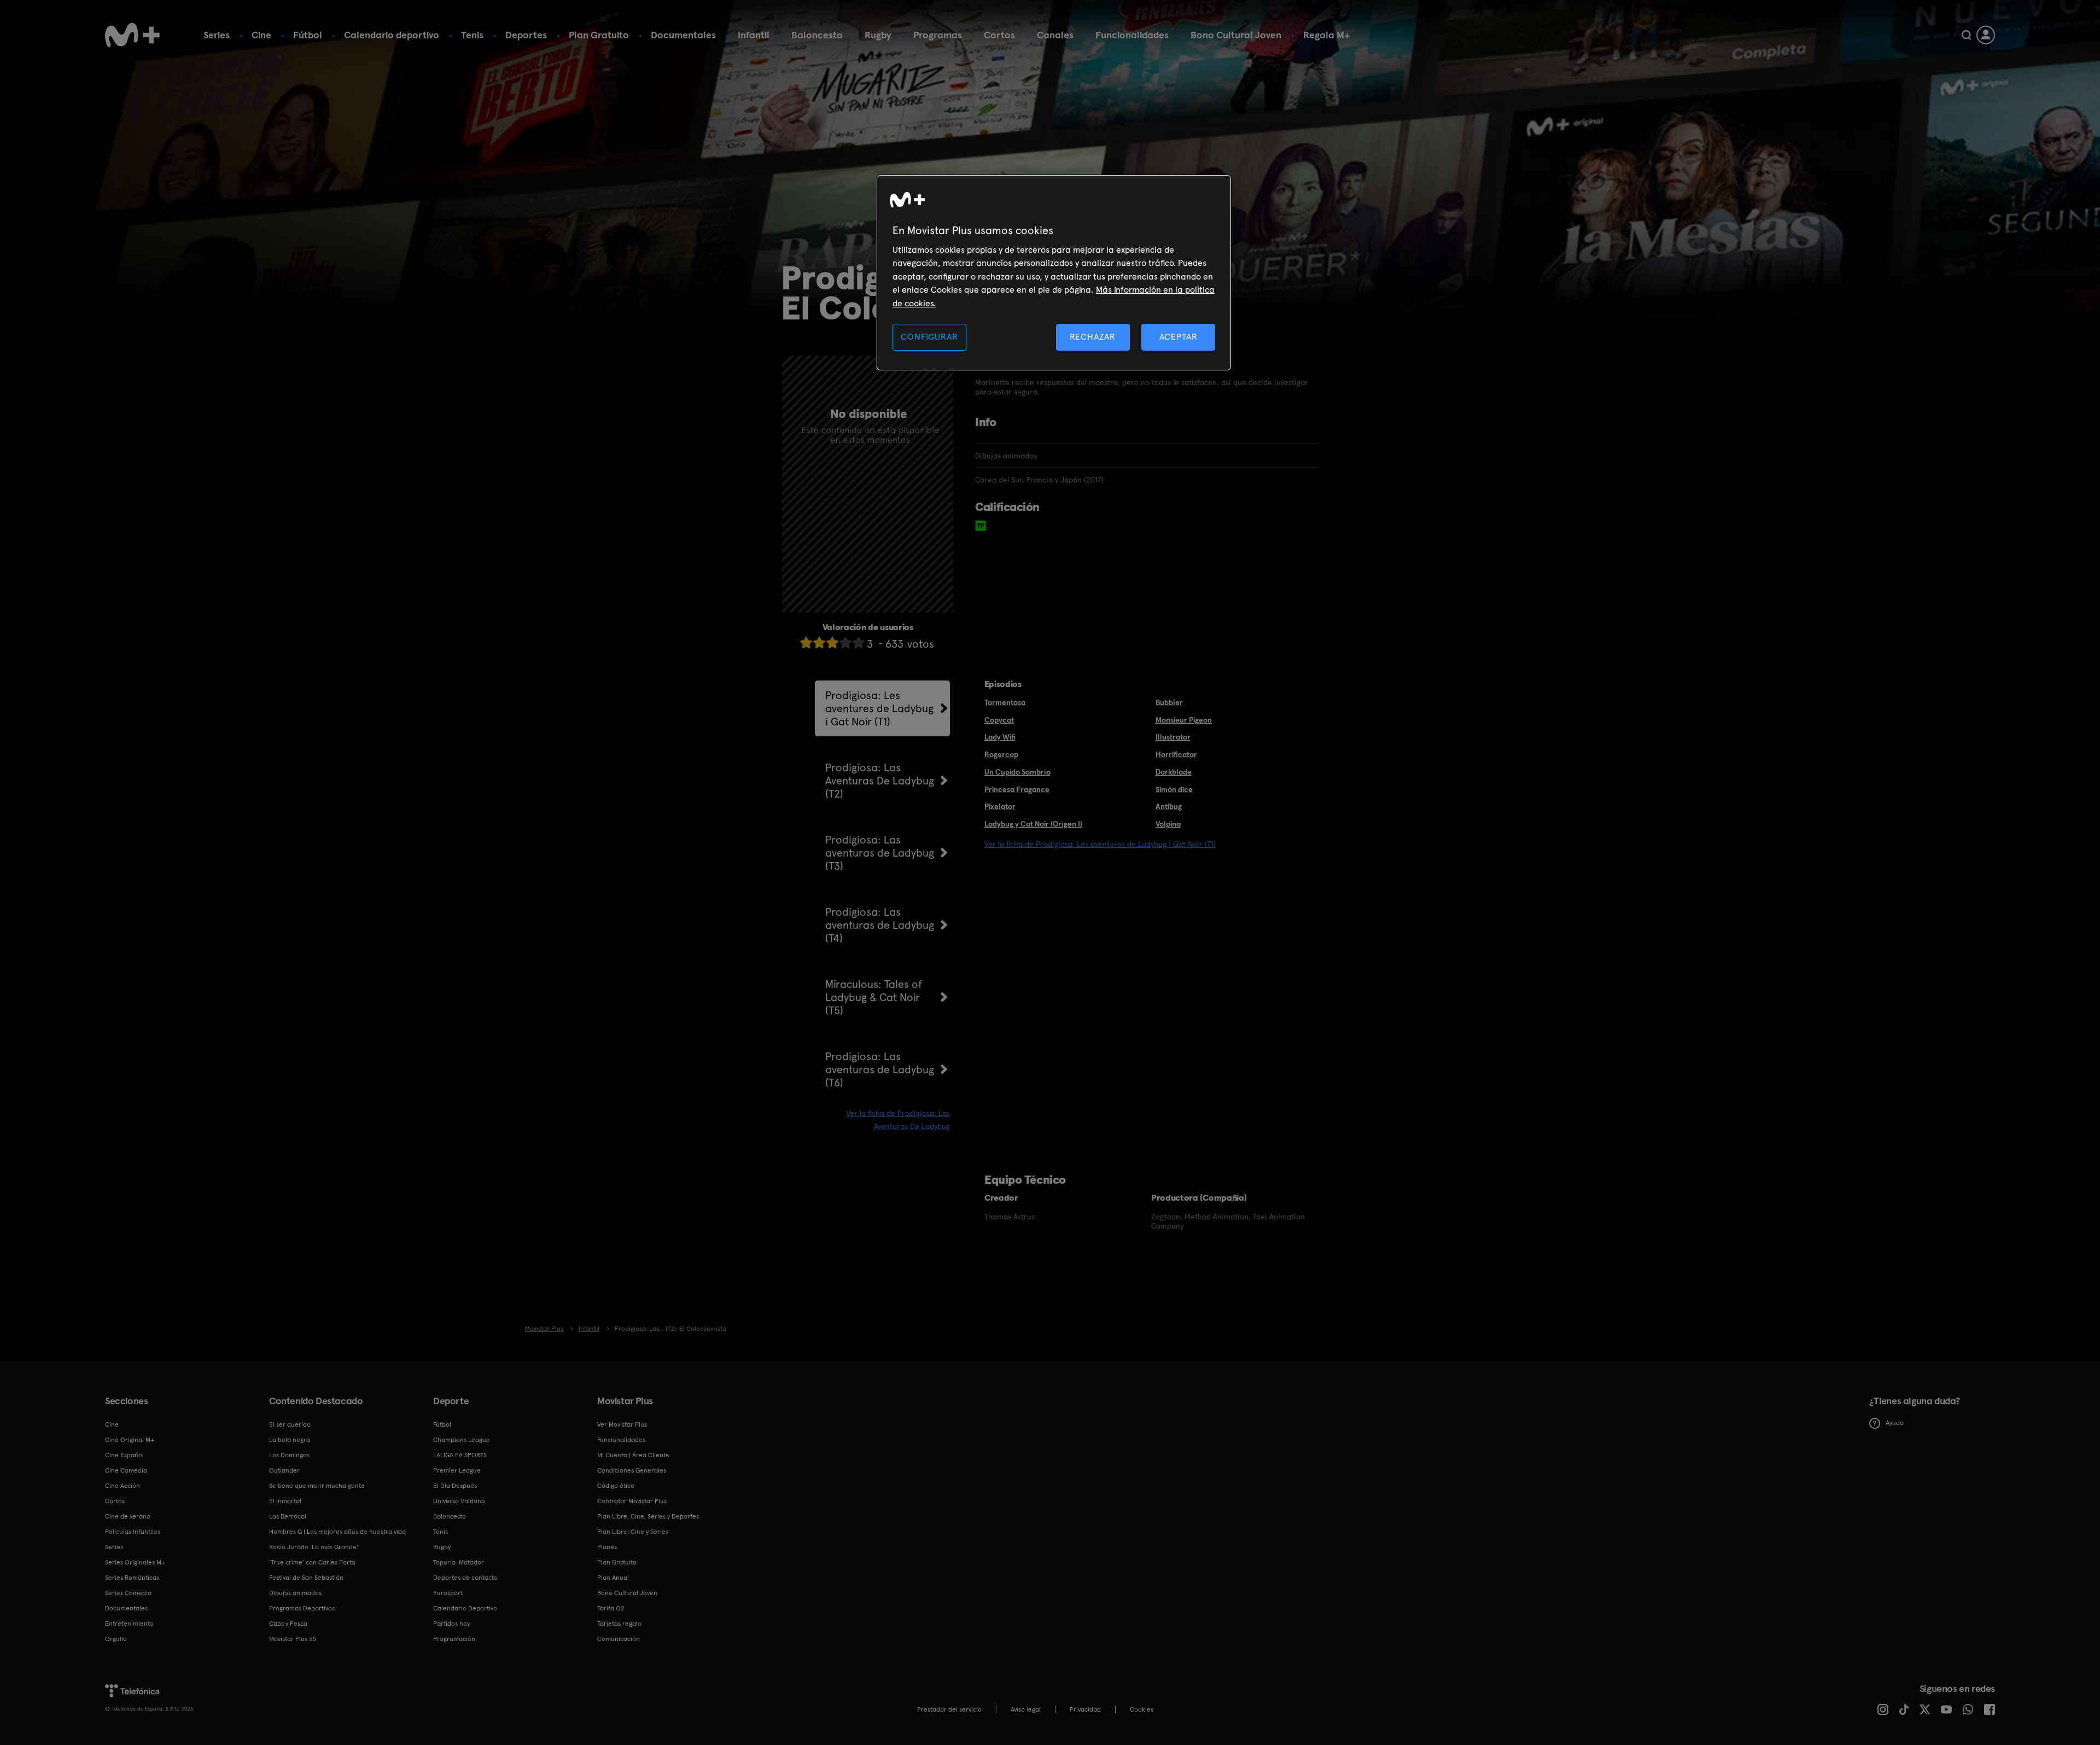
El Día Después (455, 1486)
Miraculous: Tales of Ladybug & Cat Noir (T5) (874, 997)
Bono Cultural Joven (1236, 35)
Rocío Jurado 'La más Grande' (314, 1547)
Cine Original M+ (130, 1440)
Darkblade (1174, 772)
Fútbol (308, 35)
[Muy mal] (806, 642)
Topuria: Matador (459, 1562)
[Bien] (845, 642)
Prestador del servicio (949, 1709)
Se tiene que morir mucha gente (317, 1486)
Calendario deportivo (392, 35)
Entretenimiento (129, 1624)
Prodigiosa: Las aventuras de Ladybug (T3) (880, 853)
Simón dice (1174, 789)
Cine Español (124, 1455)
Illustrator (1173, 737)
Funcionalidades (1132, 35)
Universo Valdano (459, 1501)
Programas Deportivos (302, 1608)
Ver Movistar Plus (622, 1424)
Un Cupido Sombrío (1017, 772)
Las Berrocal (288, 1516)
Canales (1055, 35)
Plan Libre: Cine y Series (633, 1532)
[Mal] (819, 642)
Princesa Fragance (1017, 789)
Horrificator (1176, 754)
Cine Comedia (126, 1470)
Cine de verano (128, 1516)
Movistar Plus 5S (293, 1639)
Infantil (754, 35)
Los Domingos (289, 1455)
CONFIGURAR (929, 337)
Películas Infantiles (133, 1532)
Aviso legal (1026, 1709)
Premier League (457, 1470)
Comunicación (619, 1639)
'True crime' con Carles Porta (312, 1562)
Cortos (999, 35)
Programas (938, 35)
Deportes (526, 35)
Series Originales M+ (135, 1562)
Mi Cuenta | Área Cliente (633, 1455)
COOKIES (1142, 1709)
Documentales (683, 35)
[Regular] (832, 642)
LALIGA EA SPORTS (460, 1455)
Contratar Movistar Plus (632, 1501)
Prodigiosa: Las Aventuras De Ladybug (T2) (880, 781)
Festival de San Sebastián (306, 1578)
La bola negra (290, 1440)
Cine (261, 35)
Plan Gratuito (599, 35)
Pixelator (1000, 806)
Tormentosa (1005, 702)
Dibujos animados (295, 1593)
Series (217, 35)
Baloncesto (817, 35)
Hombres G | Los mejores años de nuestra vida (337, 1532)
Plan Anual (613, 1578)
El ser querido (290, 1424)
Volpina (1168, 824)
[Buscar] (1966, 35)
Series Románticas (132, 1578)
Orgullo (116, 1639)
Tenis (472, 35)
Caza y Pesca (288, 1624)
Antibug (1169, 806)
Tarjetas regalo (619, 1624)
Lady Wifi (1000, 737)
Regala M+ (1327, 35)
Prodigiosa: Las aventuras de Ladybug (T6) (880, 1069)
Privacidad (1085, 1709)
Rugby (878, 35)
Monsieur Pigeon (1184, 720)
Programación (454, 1639)
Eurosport (448, 1593)
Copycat (999, 720)
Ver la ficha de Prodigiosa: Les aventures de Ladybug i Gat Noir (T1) (1100, 844)
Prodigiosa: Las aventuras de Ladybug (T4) (880, 925)
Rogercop (1001, 754)
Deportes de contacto (465, 1578)
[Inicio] (132, 35)
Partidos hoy (451, 1624)
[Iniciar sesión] (1986, 35)
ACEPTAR (1179, 337)
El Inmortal (285, 1501)
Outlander (284, 1470)
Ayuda (1895, 1423)
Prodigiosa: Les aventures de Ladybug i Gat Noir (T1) (879, 708)
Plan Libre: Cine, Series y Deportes (648, 1516)
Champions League (462, 1440)
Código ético (616, 1486)
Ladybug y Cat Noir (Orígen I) (1033, 824)
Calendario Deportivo (465, 1608)
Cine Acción (122, 1486)
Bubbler (1169, 702)
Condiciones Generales (632, 1470)
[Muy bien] (859, 642)
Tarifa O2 (611, 1608)
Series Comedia (128, 1593)
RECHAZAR (1093, 337)
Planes (607, 1547)
